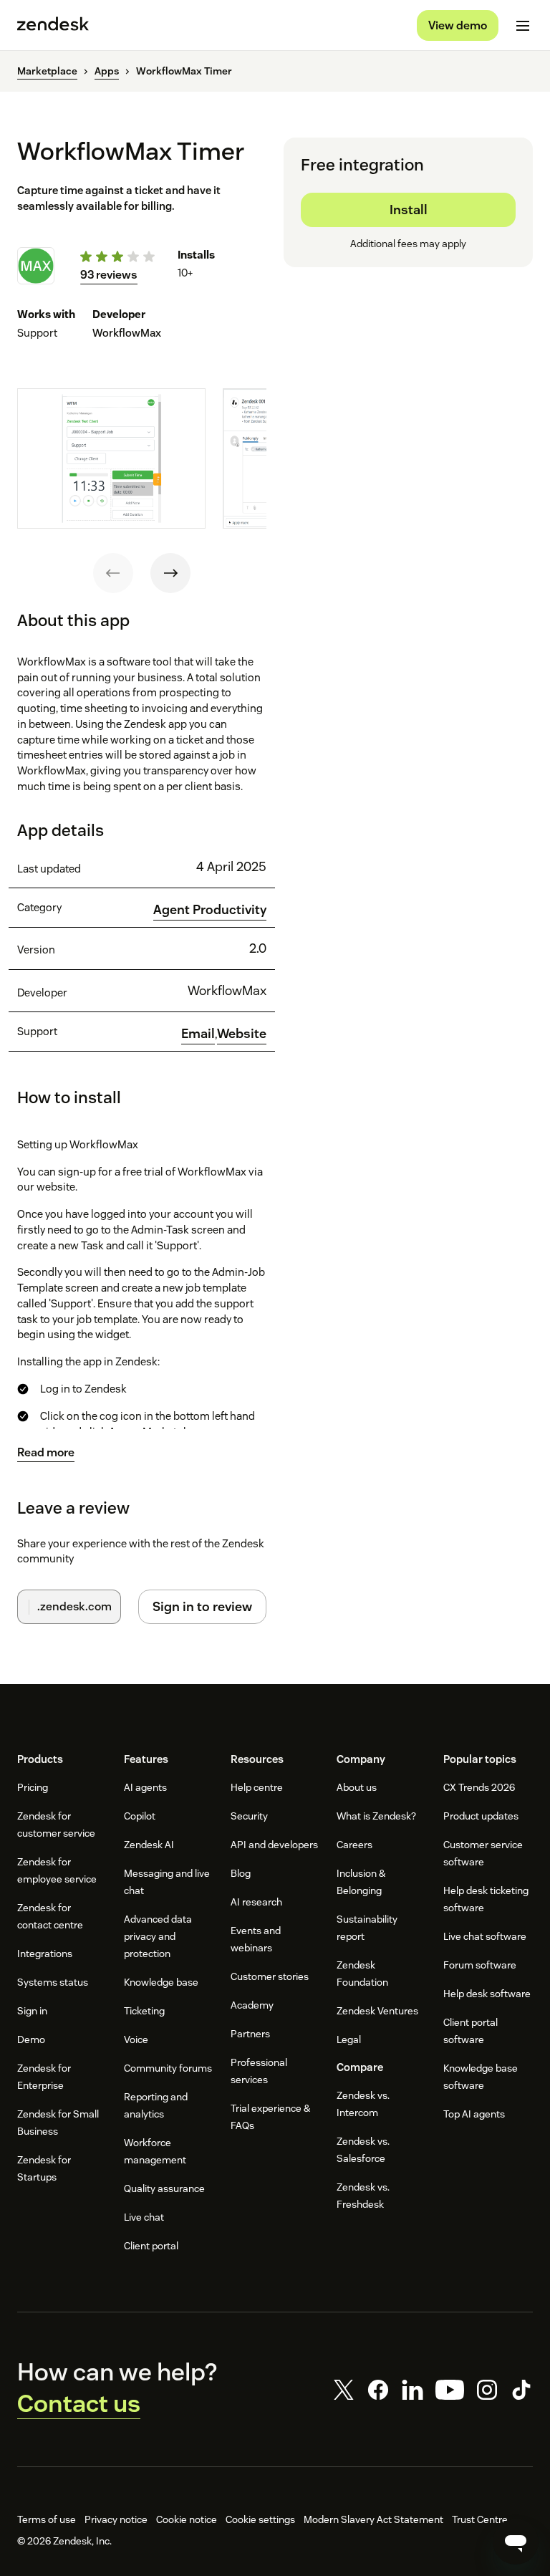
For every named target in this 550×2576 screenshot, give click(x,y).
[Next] (170, 573)
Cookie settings (260, 2519)
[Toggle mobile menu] (523, 26)
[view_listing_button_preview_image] (111, 459)
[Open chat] (516, 2542)
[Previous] (113, 573)
